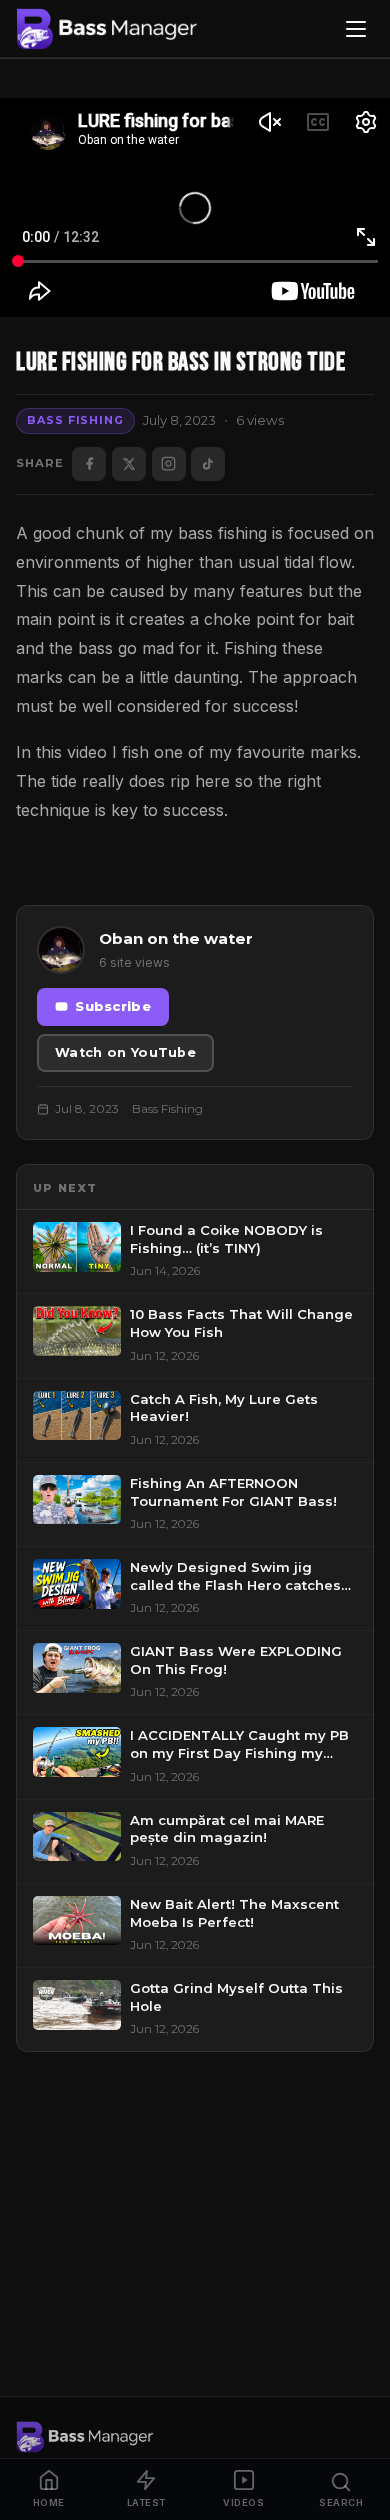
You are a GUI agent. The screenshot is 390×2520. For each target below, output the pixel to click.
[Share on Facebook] (89, 464)
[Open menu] (356, 29)
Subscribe (113, 1006)
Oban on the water (176, 938)
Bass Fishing (75, 420)
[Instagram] (169, 464)
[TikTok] (208, 464)
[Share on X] (129, 464)
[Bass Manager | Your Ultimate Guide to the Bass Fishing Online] (107, 29)
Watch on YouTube (125, 1052)
